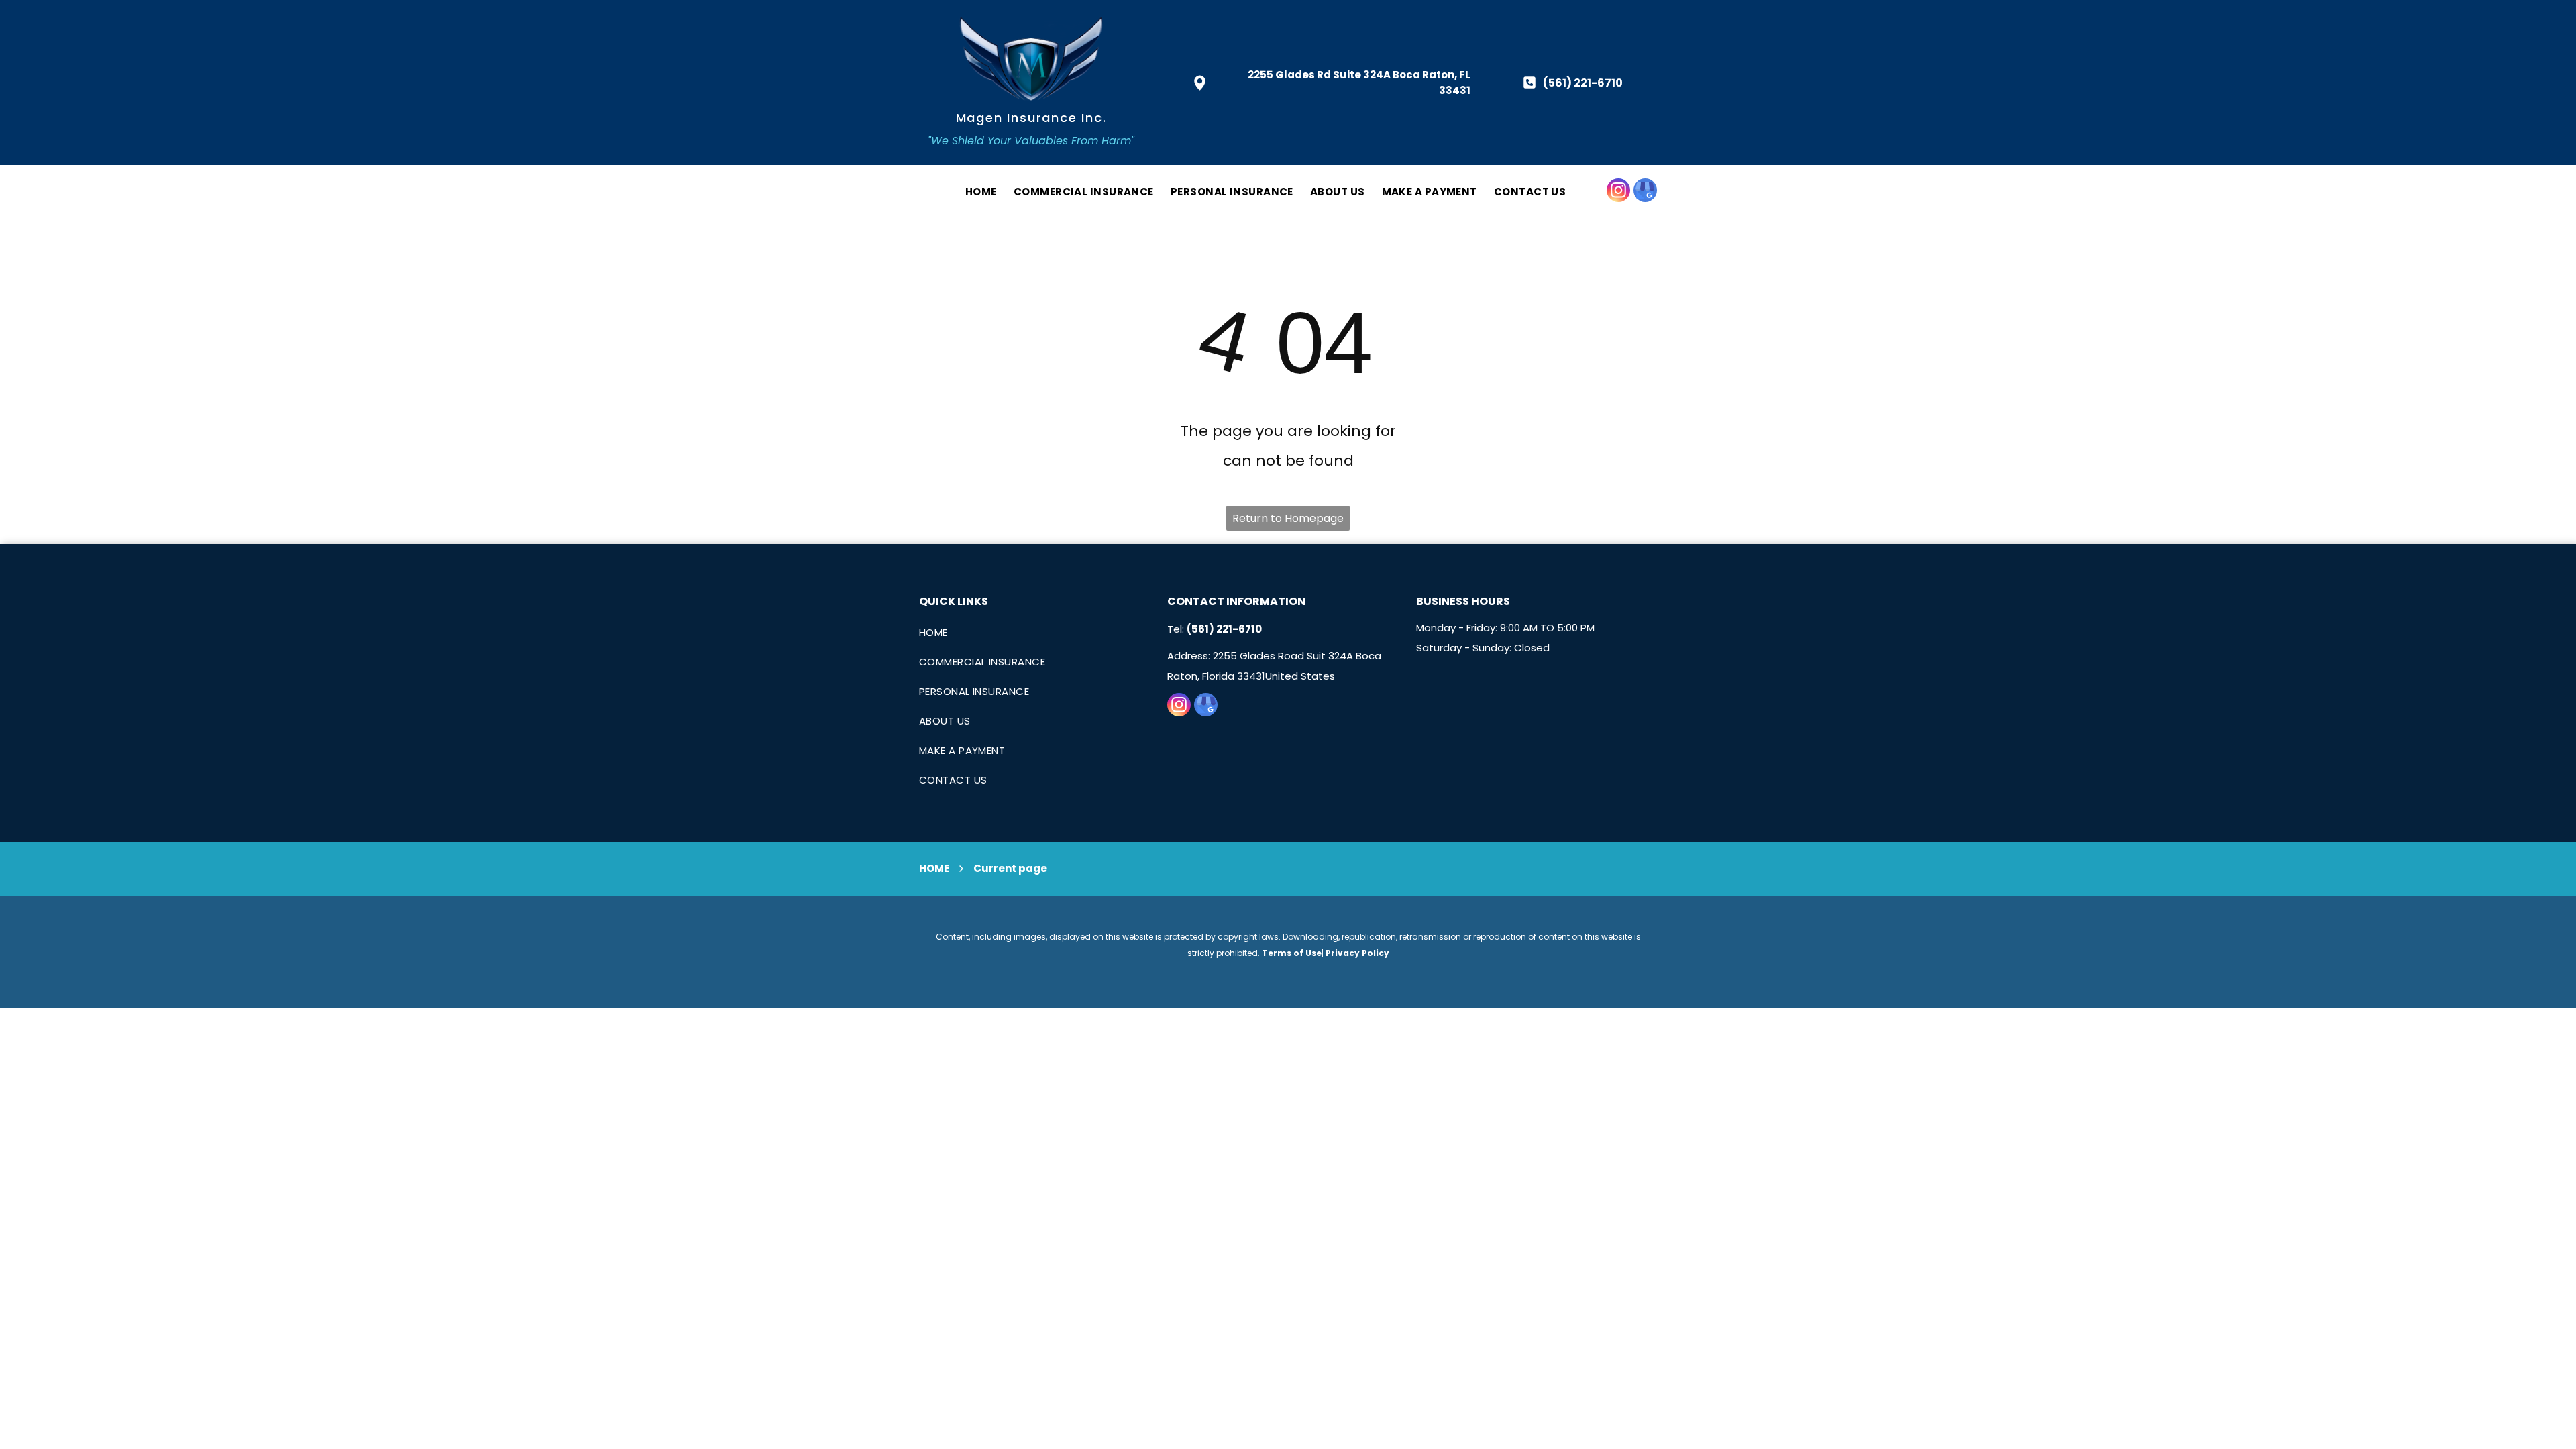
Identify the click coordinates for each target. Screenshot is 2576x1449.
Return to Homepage (1288, 518)
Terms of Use (1292, 953)
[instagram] (1618, 192)
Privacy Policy (1357, 953)
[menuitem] (973, 192)
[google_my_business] (1645, 192)
